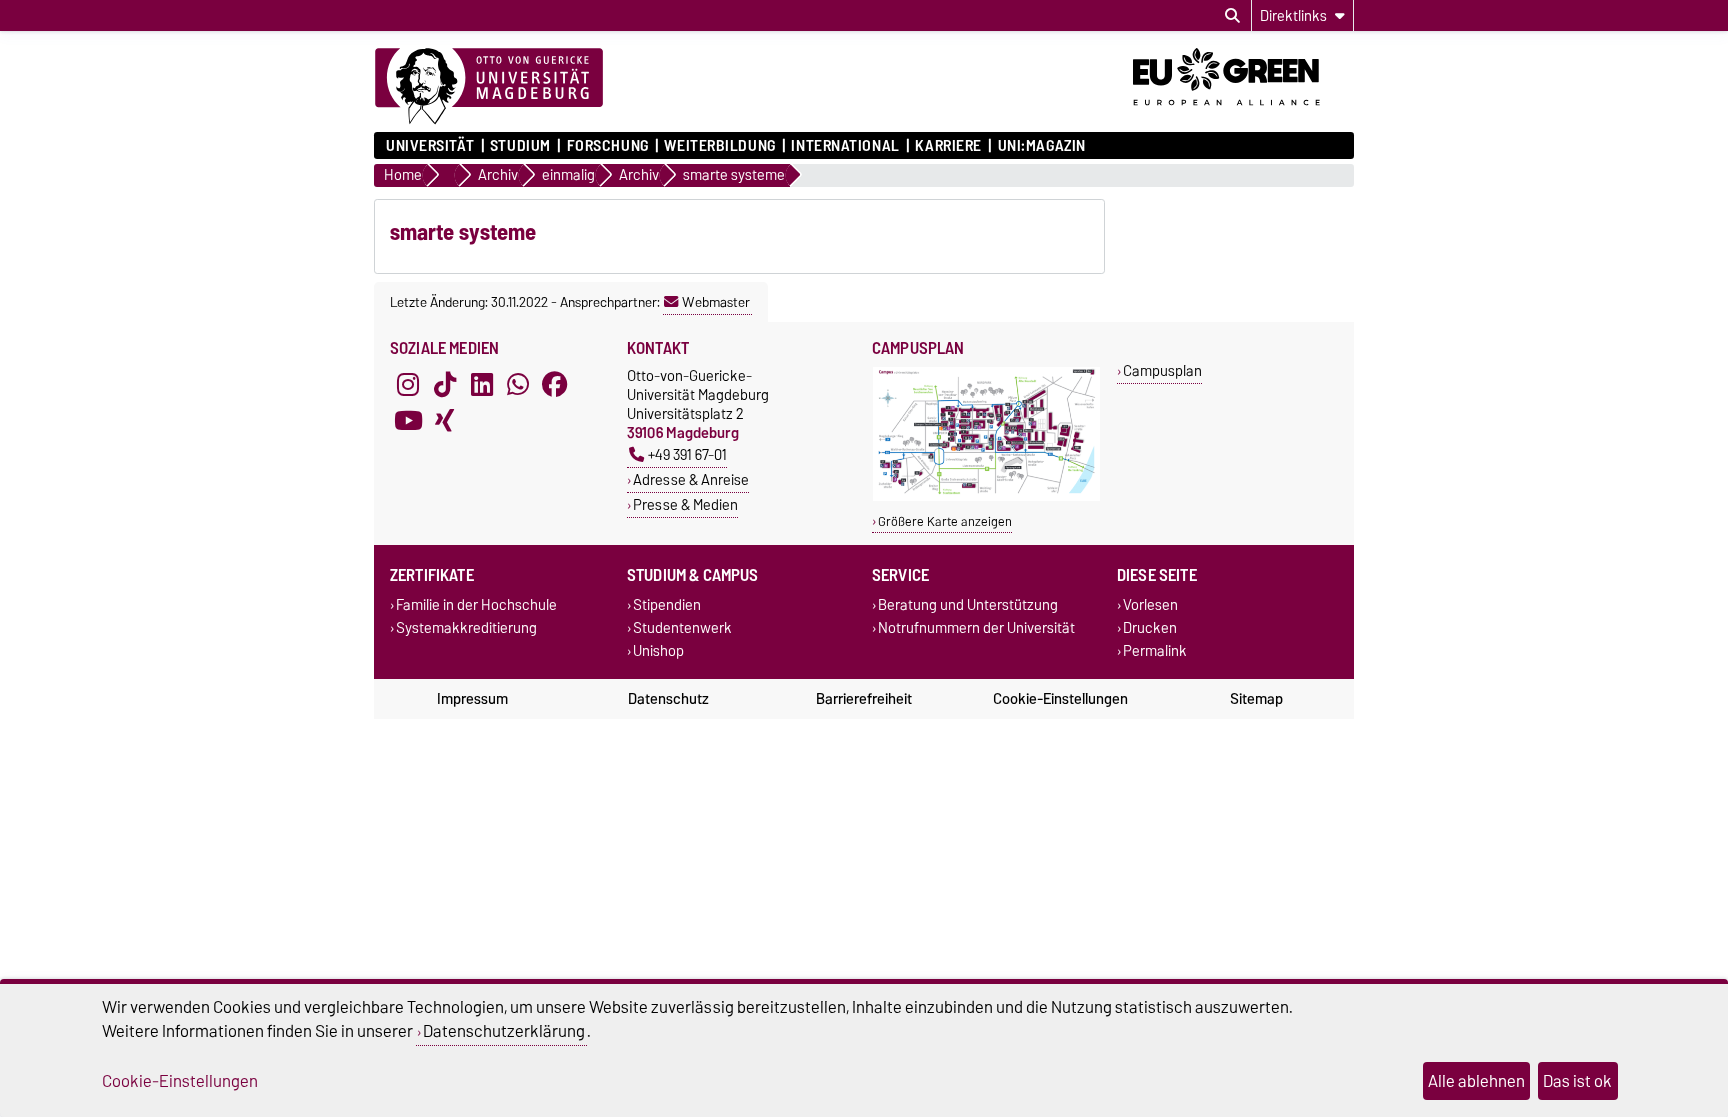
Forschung (607, 146)
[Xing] (445, 420)
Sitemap (1256, 699)
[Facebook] (555, 384)
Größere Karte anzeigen (945, 521)
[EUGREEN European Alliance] (1243, 113)
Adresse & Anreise (691, 479)
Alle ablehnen (1476, 1081)
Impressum (472, 699)
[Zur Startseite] (489, 87)
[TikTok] (445, 384)
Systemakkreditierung (466, 628)
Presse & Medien (685, 504)
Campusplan (1162, 370)
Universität (430, 146)
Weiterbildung (719, 146)
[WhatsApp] (518, 384)
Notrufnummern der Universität (976, 628)
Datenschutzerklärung (504, 1031)
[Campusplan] (986, 496)
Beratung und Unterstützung (968, 604)
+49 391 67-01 (687, 454)
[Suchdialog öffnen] (1232, 16)
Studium (520, 146)
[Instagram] (408, 384)
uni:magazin (1042, 146)
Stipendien (667, 604)
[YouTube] (408, 420)
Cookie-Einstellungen (1060, 699)
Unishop (658, 651)
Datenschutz (668, 699)
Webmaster (716, 302)
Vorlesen (1150, 604)
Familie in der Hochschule (476, 604)
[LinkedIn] (482, 384)
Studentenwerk (682, 628)
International (845, 146)
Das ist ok (1577, 1081)
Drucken (1150, 628)
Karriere (948, 146)
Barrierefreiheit (864, 699)
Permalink (1155, 651)
